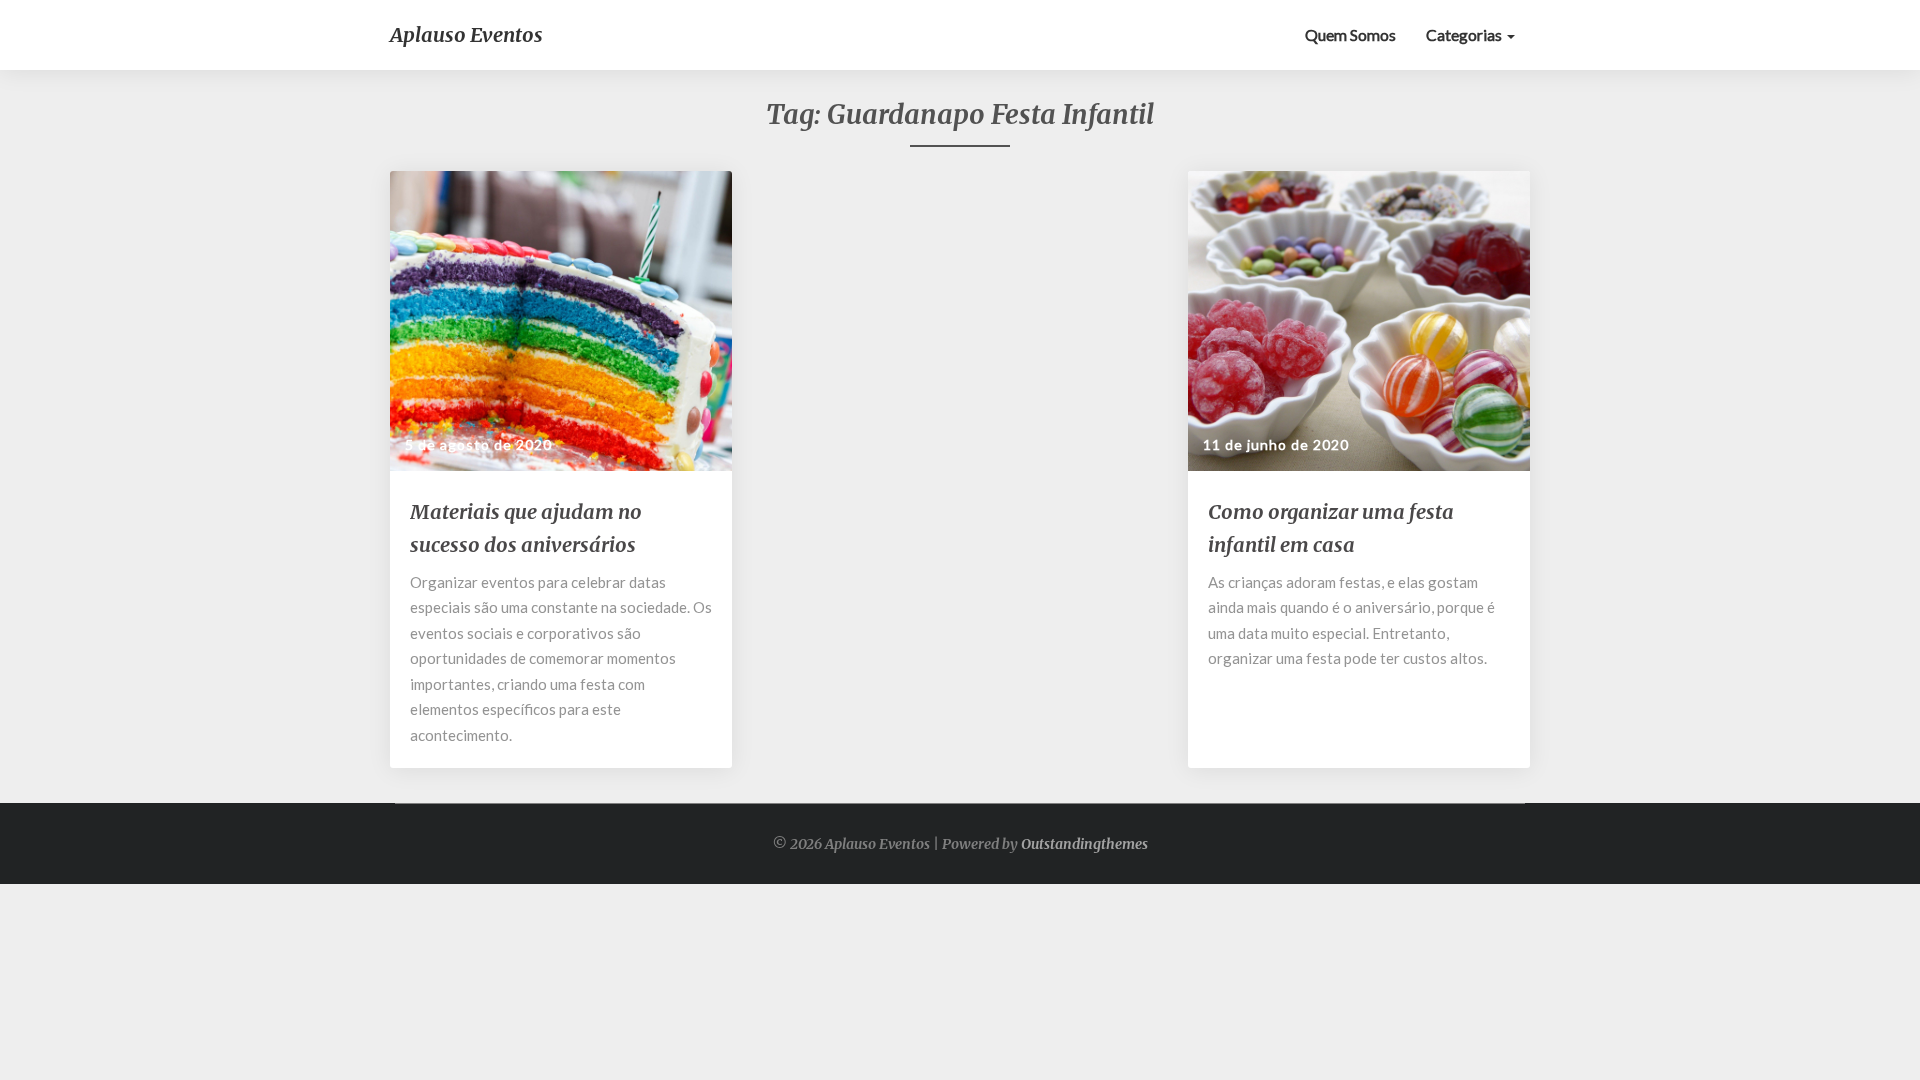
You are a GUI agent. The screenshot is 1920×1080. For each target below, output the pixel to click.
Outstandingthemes (1084, 844)
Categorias (1465, 34)
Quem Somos (1350, 34)
